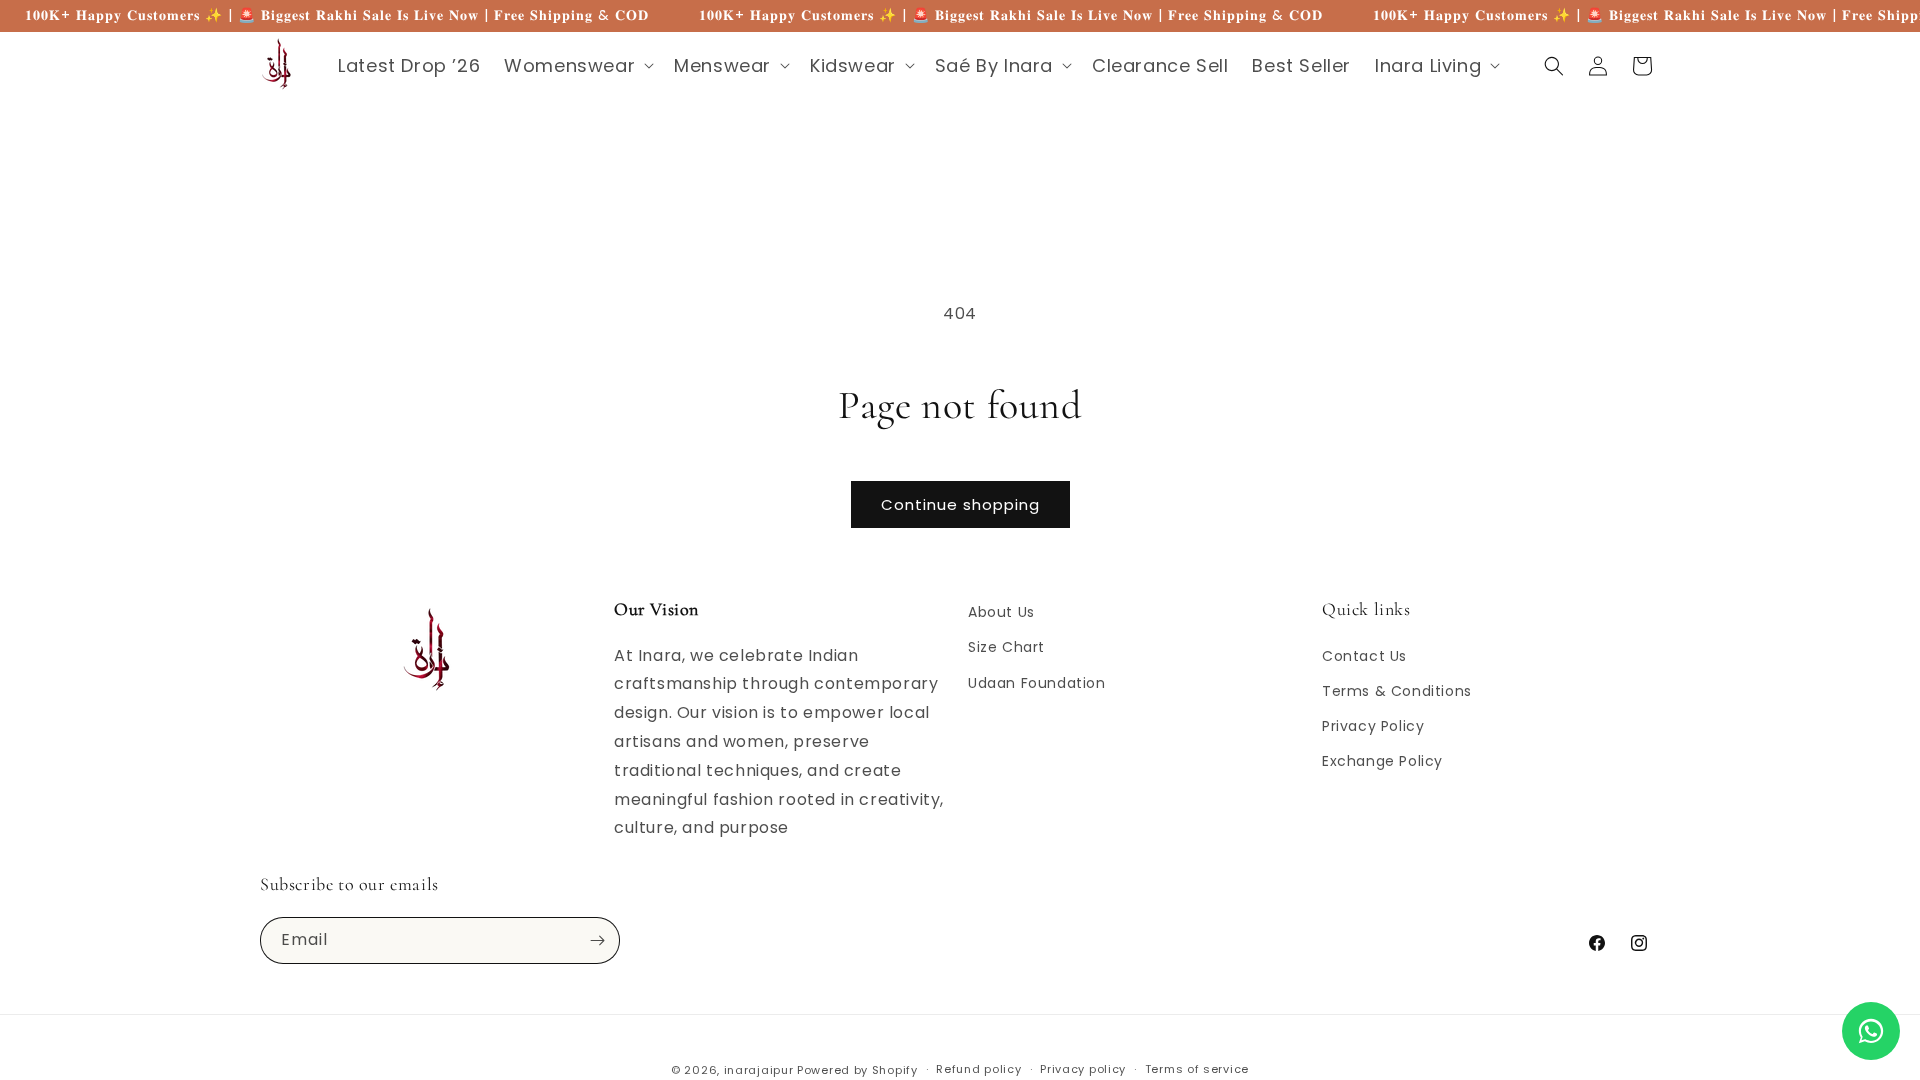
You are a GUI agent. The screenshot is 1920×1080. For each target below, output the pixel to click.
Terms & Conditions (1397, 691)
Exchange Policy (1382, 761)
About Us (1001, 612)
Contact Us (1364, 656)
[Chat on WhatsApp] (1871, 1031)
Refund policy (978, 1069)
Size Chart (1006, 647)
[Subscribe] (597, 940)
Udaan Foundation (1037, 683)
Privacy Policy (1373, 726)
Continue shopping (960, 504)
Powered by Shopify (857, 1070)
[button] (577, 65)
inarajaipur (759, 1070)
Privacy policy (1083, 1069)
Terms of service (1197, 1069)
